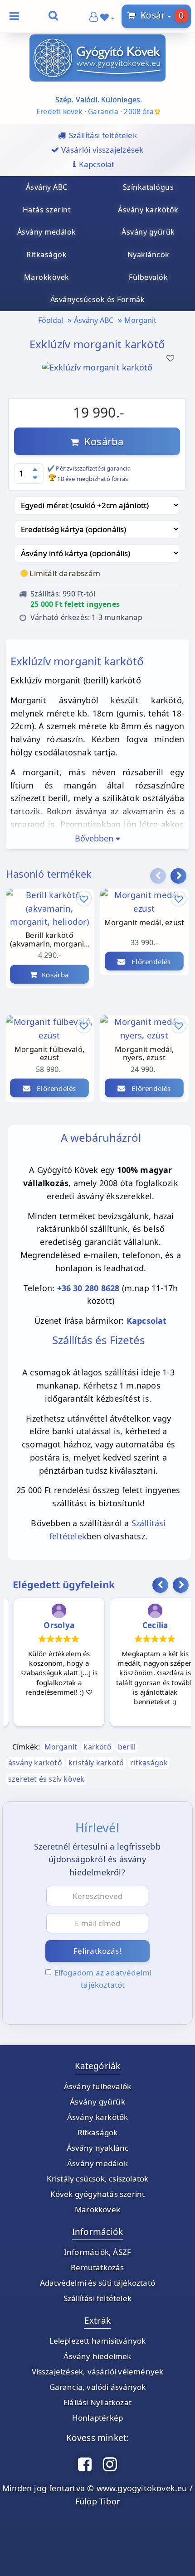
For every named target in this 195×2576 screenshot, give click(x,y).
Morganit (140, 320)
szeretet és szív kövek (46, 1779)
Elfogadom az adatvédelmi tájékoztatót (103, 1979)
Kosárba (101, 441)
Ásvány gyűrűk (97, 2102)
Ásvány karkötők (98, 2117)
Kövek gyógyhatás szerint (98, 2194)
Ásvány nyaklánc (98, 2148)
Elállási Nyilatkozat (97, 2402)
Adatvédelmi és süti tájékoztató (97, 2283)
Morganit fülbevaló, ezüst (49, 1054)
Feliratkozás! (98, 1951)
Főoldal (51, 320)
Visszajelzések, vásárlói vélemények (98, 2372)
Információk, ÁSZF (97, 2252)
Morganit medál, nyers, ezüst (144, 1054)
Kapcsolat (147, 1321)
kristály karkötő (96, 1763)
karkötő (97, 1747)
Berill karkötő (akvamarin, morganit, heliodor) (49, 940)
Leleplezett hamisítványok (98, 2341)
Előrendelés (54, 1088)
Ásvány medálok (97, 2163)
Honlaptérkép (97, 2418)
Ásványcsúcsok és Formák (98, 299)
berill (127, 1747)
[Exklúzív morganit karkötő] (97, 380)
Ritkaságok (98, 2132)
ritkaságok (149, 1763)
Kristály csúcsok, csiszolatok (98, 2179)
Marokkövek (97, 2209)
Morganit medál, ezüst (144, 923)
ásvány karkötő (35, 1763)
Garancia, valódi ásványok (98, 2387)
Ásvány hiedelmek (97, 2356)
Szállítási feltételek (97, 2298)
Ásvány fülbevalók (97, 2086)
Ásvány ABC (94, 320)
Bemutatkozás (97, 2267)
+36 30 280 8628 (88, 1288)
